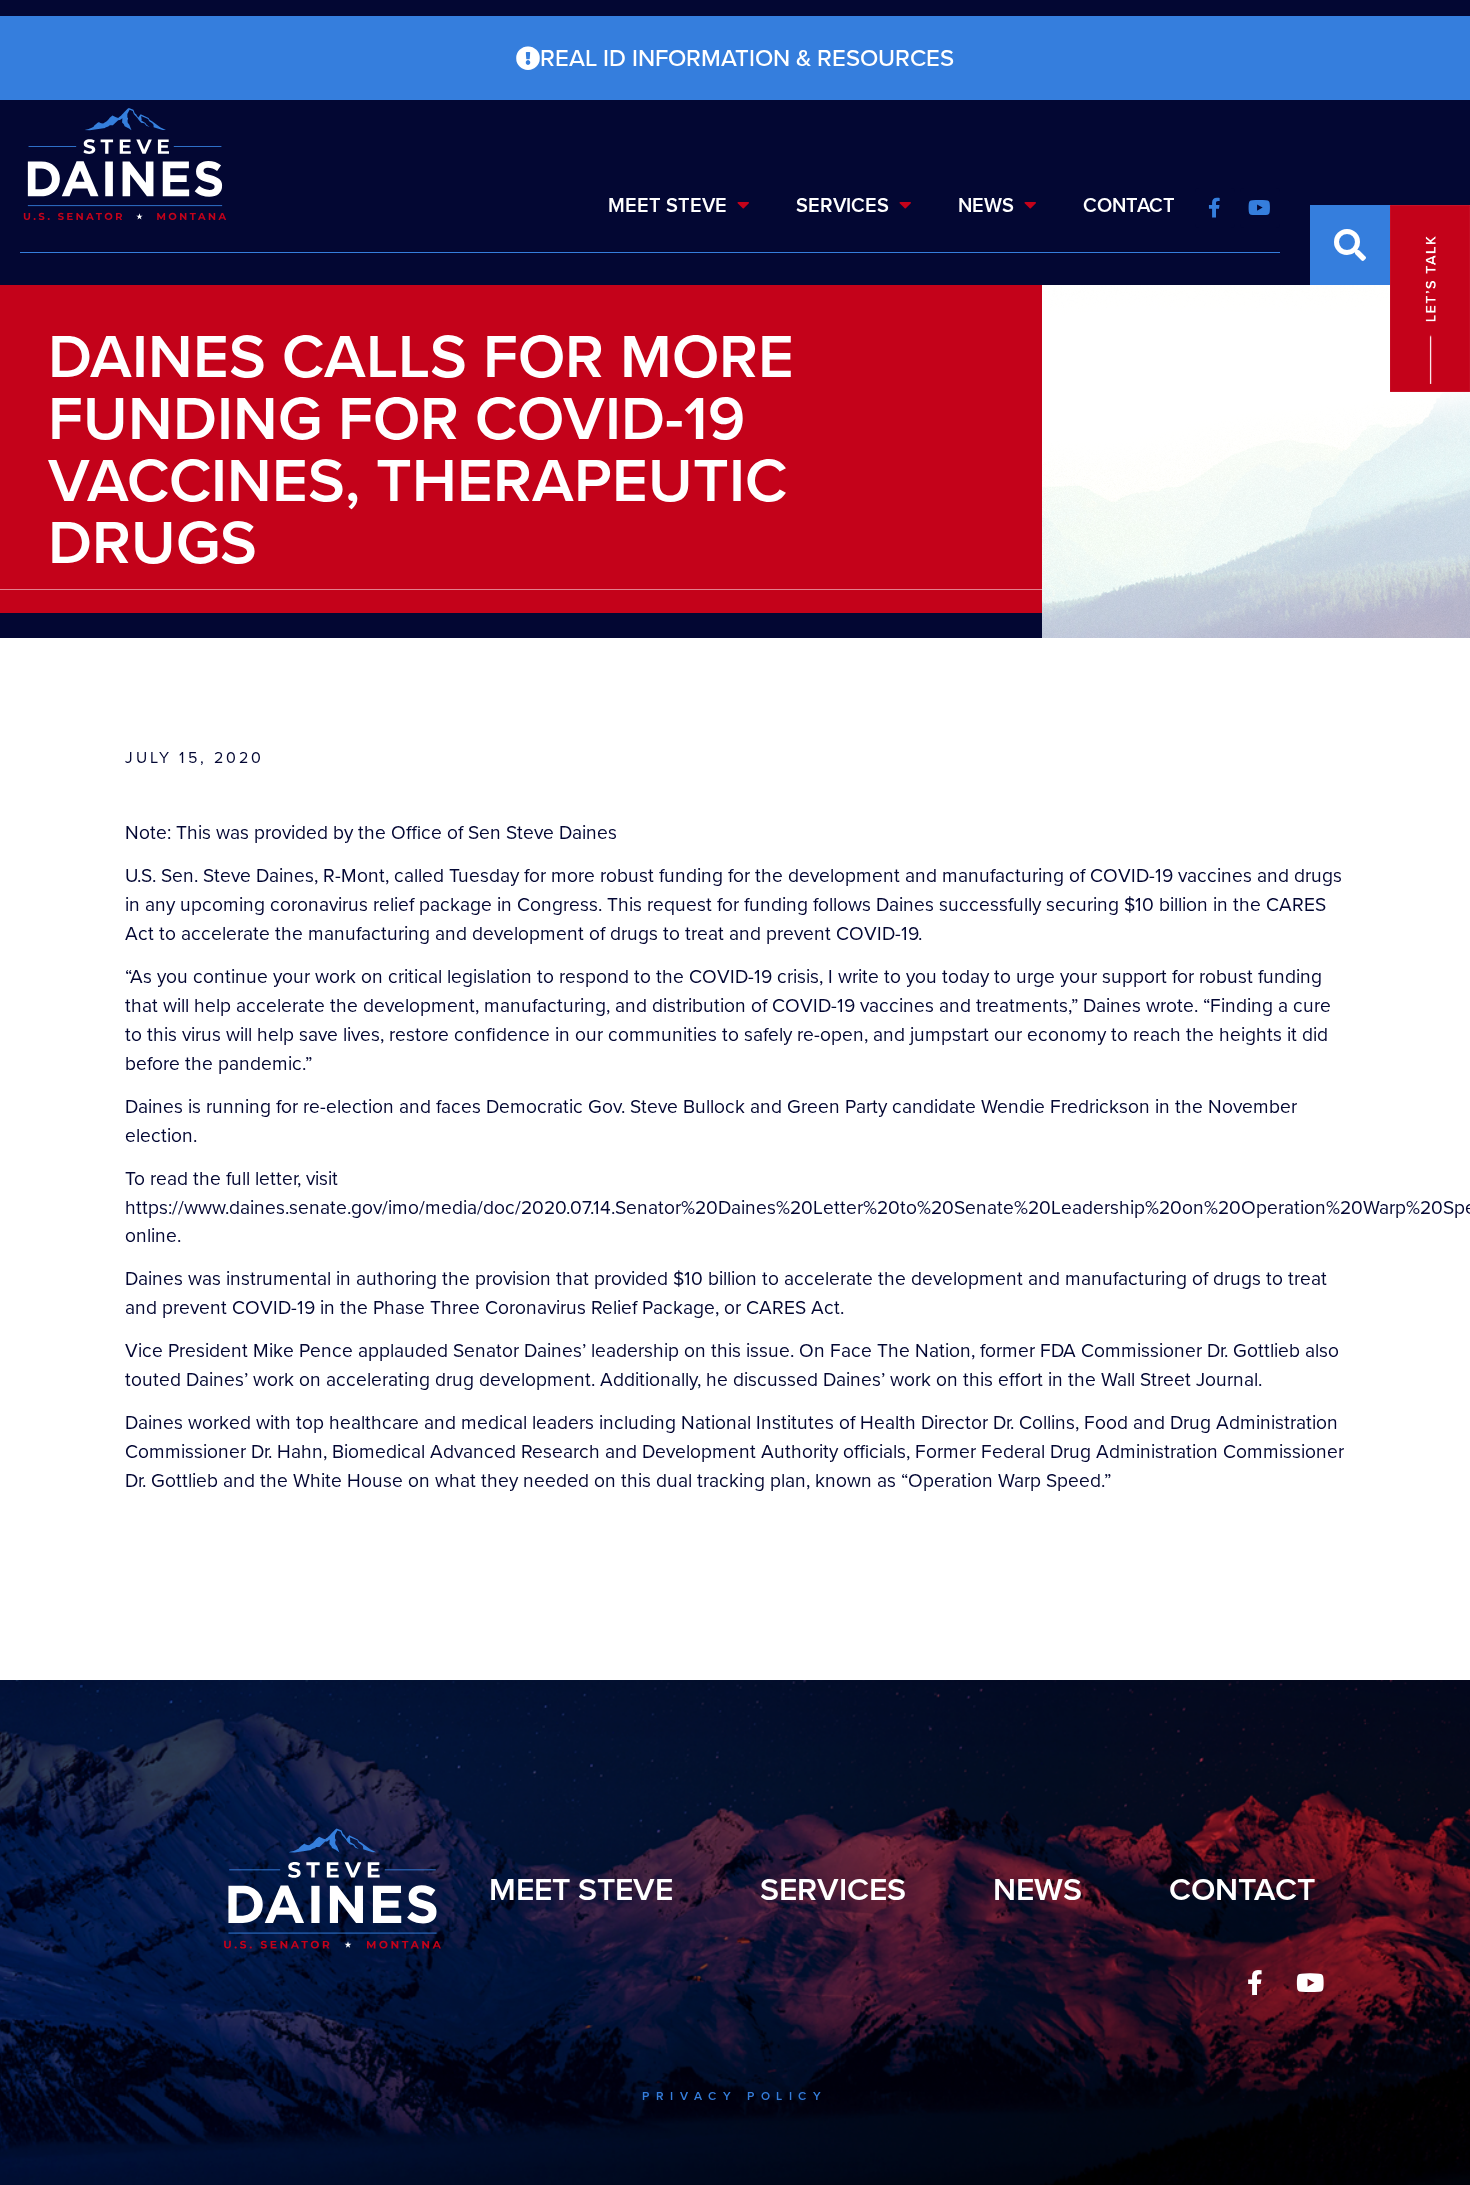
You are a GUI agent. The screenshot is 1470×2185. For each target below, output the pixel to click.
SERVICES (842, 205)
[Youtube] (1310, 1982)
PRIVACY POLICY (734, 2096)
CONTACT (1129, 205)
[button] (1350, 245)
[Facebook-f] (1255, 1982)
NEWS (986, 205)
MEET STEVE (667, 205)
